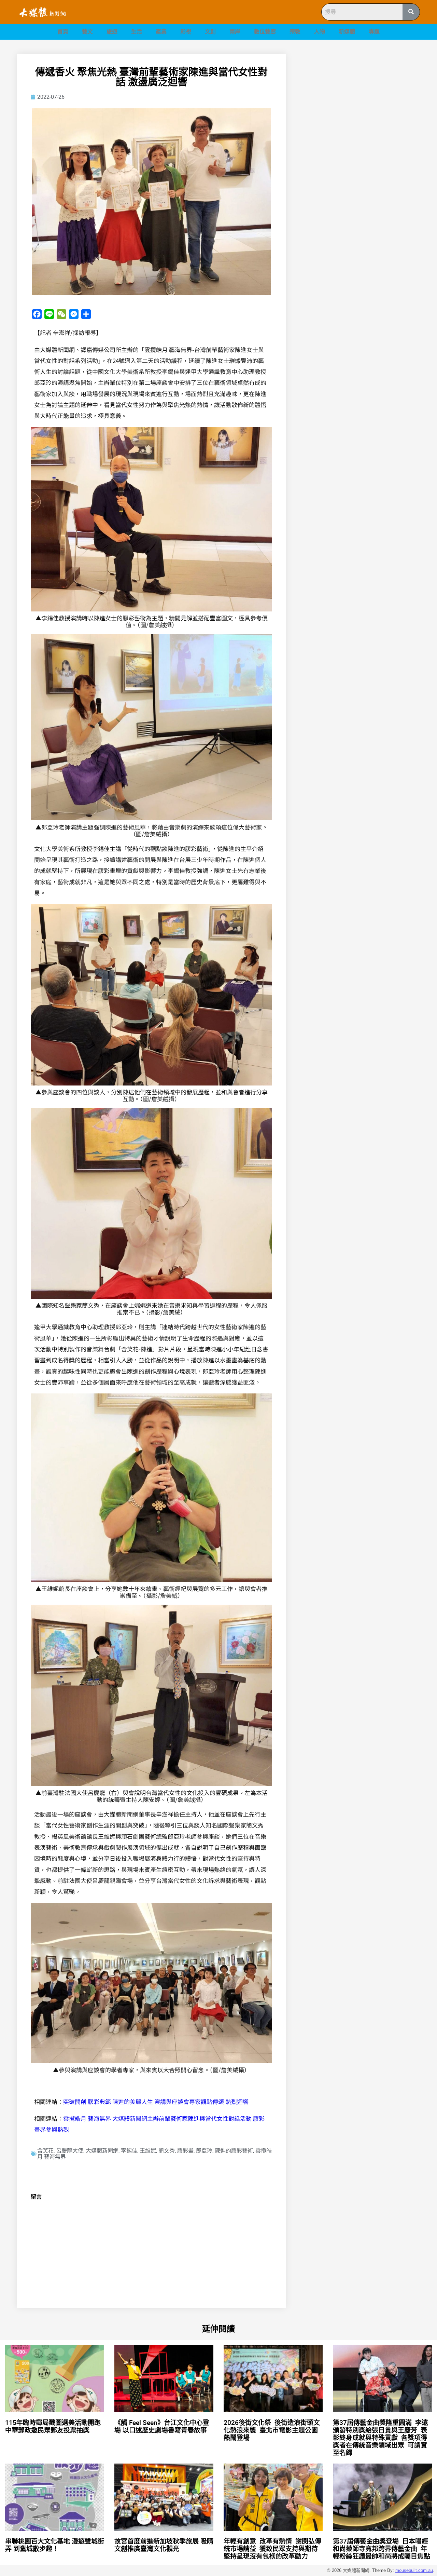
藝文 (87, 32)
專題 (374, 32)
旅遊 (112, 32)
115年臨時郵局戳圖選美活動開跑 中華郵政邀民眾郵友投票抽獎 (54, 2426)
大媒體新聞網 (102, 2151)
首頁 (63, 32)
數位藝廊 (265, 32)
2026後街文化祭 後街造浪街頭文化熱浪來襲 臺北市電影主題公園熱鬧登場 (272, 2430)
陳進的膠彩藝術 (234, 2151)
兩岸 (235, 32)
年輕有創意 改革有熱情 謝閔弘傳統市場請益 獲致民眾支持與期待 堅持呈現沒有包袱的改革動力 (272, 2549)
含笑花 (45, 2151)
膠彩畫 (185, 2151)
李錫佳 (129, 2151)
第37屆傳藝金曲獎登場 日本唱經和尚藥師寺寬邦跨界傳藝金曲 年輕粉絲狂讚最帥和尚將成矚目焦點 (382, 2549)
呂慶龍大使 (70, 2151)
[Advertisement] (361, 102)
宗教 (295, 32)
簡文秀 (167, 2151)
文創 (210, 32)
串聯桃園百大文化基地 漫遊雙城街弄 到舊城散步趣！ (55, 2545)
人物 (320, 32)
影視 (186, 32)
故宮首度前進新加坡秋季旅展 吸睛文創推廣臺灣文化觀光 (164, 2545)
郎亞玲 (204, 2151)
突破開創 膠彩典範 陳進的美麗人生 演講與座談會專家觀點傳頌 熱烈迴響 (156, 2101)
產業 (161, 32)
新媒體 (347, 32)
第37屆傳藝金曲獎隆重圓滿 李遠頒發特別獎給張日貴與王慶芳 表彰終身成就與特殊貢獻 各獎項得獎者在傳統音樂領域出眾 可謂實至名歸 (380, 2438)
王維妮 (148, 2151)
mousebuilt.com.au (414, 2570)
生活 (137, 32)
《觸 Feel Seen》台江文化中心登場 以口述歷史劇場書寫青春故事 (162, 2426)
